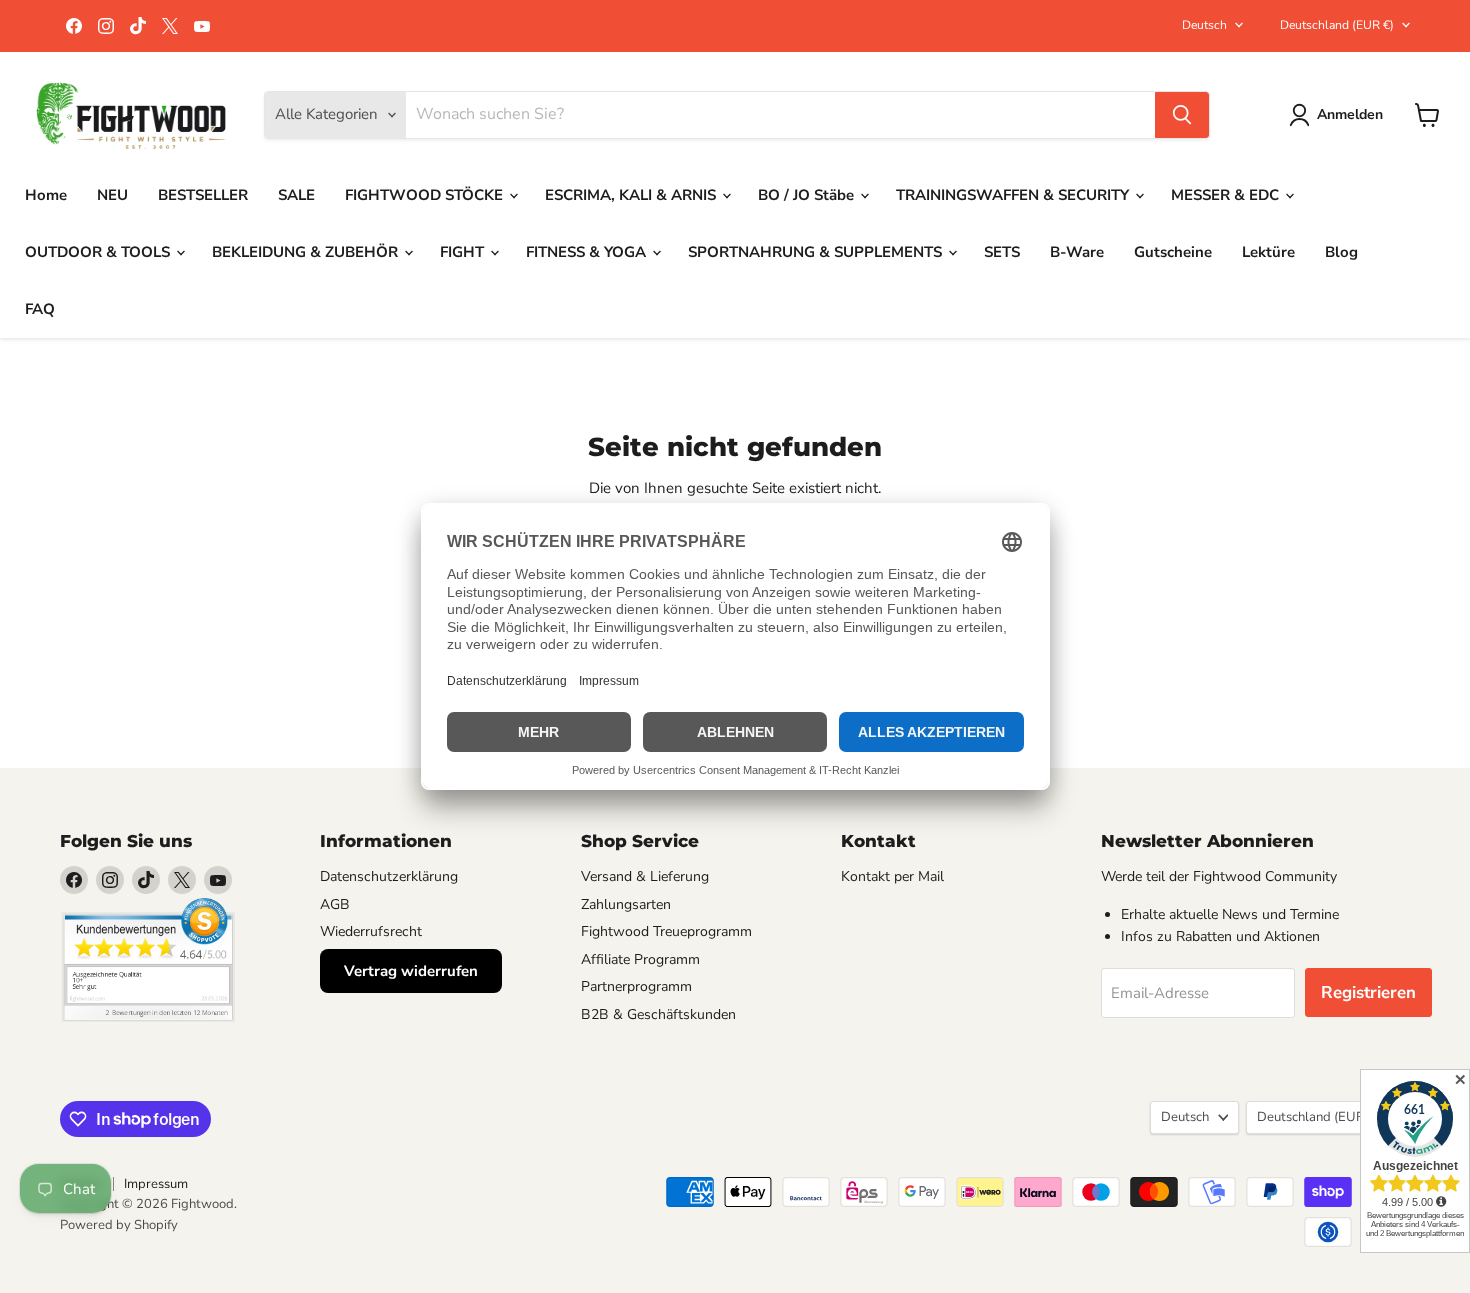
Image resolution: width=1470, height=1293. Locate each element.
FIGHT (464, 252)
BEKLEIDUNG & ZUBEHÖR (307, 252)
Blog (1341, 252)
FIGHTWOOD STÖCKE (426, 195)
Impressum (156, 1184)
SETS (1002, 252)
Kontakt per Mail (892, 876)
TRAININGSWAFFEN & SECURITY (1014, 195)
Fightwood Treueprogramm (666, 931)
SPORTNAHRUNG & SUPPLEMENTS (817, 252)
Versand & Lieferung (645, 876)
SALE (296, 195)
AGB (335, 904)
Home (46, 195)
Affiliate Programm (640, 959)
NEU (112, 195)
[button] (1339, 115)
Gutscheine (1173, 252)
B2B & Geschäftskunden (658, 1014)
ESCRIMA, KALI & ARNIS (632, 195)
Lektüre (1268, 252)
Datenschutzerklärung (389, 876)
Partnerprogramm (636, 986)
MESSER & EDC (1227, 195)
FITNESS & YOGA (588, 252)
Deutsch (1204, 25)
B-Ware (1077, 252)
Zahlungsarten (626, 904)
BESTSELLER (203, 195)
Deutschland (1337, 25)
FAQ (40, 309)
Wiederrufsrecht (371, 931)
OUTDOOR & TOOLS (99, 252)
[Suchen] (1182, 115)
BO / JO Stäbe (808, 195)
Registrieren (1368, 992)
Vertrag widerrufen (411, 971)
